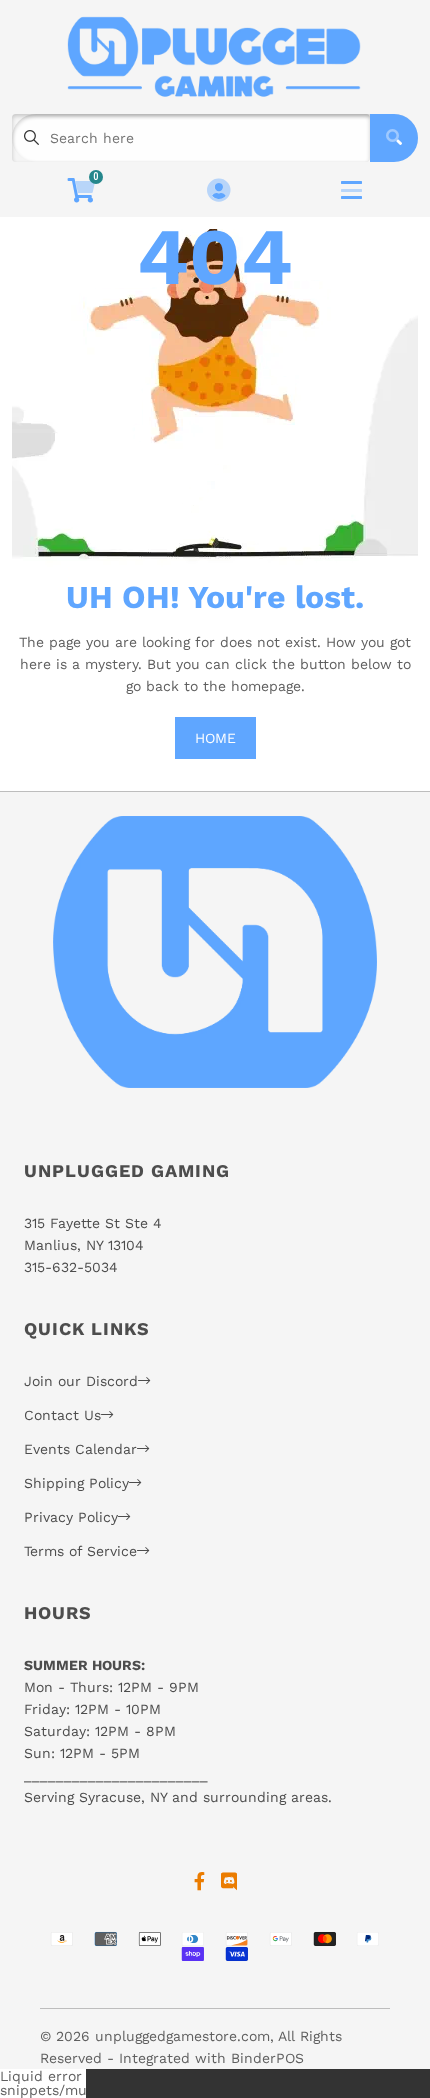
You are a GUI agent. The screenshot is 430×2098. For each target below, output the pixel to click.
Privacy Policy (71, 1517)
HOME (215, 738)
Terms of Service (80, 1551)
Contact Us (62, 1415)
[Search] (394, 138)
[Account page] (218, 191)
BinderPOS (267, 2058)
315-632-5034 (71, 1267)
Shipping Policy (76, 1483)
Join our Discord (81, 1381)
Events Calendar (80, 1449)
